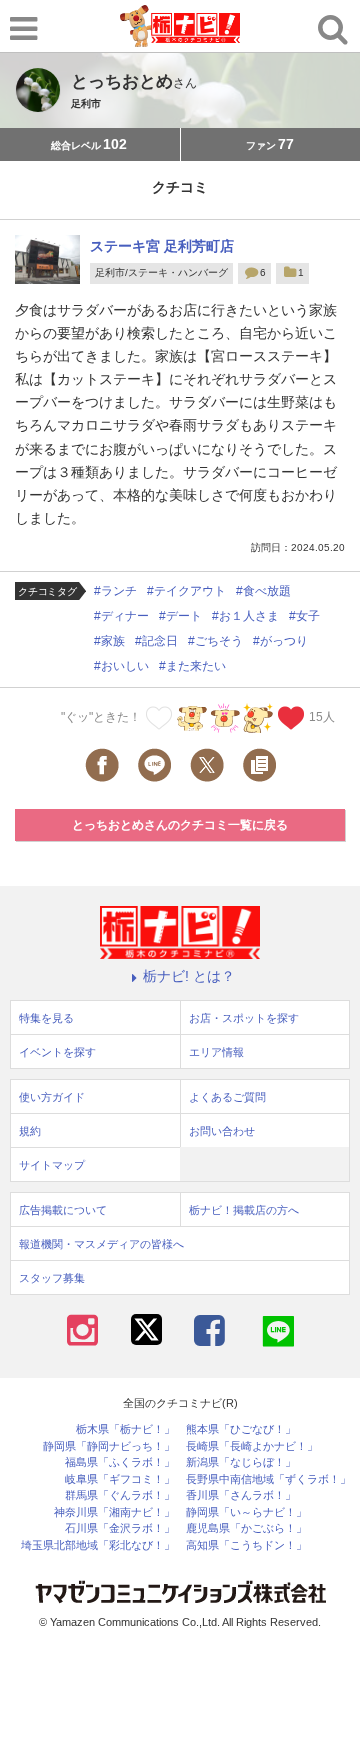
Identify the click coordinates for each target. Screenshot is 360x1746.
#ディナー (121, 616)
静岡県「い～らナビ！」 (246, 1512)
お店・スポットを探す (244, 1018)
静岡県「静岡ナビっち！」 (109, 1446)
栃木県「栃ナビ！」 (125, 1429)
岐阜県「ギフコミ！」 (120, 1479)
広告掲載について (63, 1210)
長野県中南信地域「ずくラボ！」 (268, 1479)
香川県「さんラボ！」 (241, 1495)
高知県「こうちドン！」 (246, 1545)
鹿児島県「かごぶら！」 (246, 1528)
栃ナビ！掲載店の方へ (244, 1210)
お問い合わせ (222, 1131)
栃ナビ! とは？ (189, 976)
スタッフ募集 (52, 1278)
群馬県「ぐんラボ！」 (120, 1495)
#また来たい (192, 666)
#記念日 (156, 641)
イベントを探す (57, 1052)
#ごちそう (215, 641)
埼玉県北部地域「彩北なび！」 (98, 1545)
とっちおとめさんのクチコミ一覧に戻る (180, 825)
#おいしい (121, 666)
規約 (30, 1131)
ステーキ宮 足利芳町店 (162, 246)
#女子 (304, 616)
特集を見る (46, 1018)
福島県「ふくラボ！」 (120, 1462)
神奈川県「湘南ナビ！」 (114, 1512)
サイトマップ (52, 1165)
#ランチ (115, 591)
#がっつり (280, 641)
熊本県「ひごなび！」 (241, 1429)
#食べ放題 (263, 591)
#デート (180, 616)
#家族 (109, 641)
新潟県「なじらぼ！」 (241, 1462)
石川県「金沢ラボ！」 (120, 1528)
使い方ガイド (52, 1097)
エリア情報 (216, 1052)
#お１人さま (245, 616)
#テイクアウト (186, 591)
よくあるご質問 (227, 1097)
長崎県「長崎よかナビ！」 (252, 1446)
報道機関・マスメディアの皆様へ (101, 1244)
